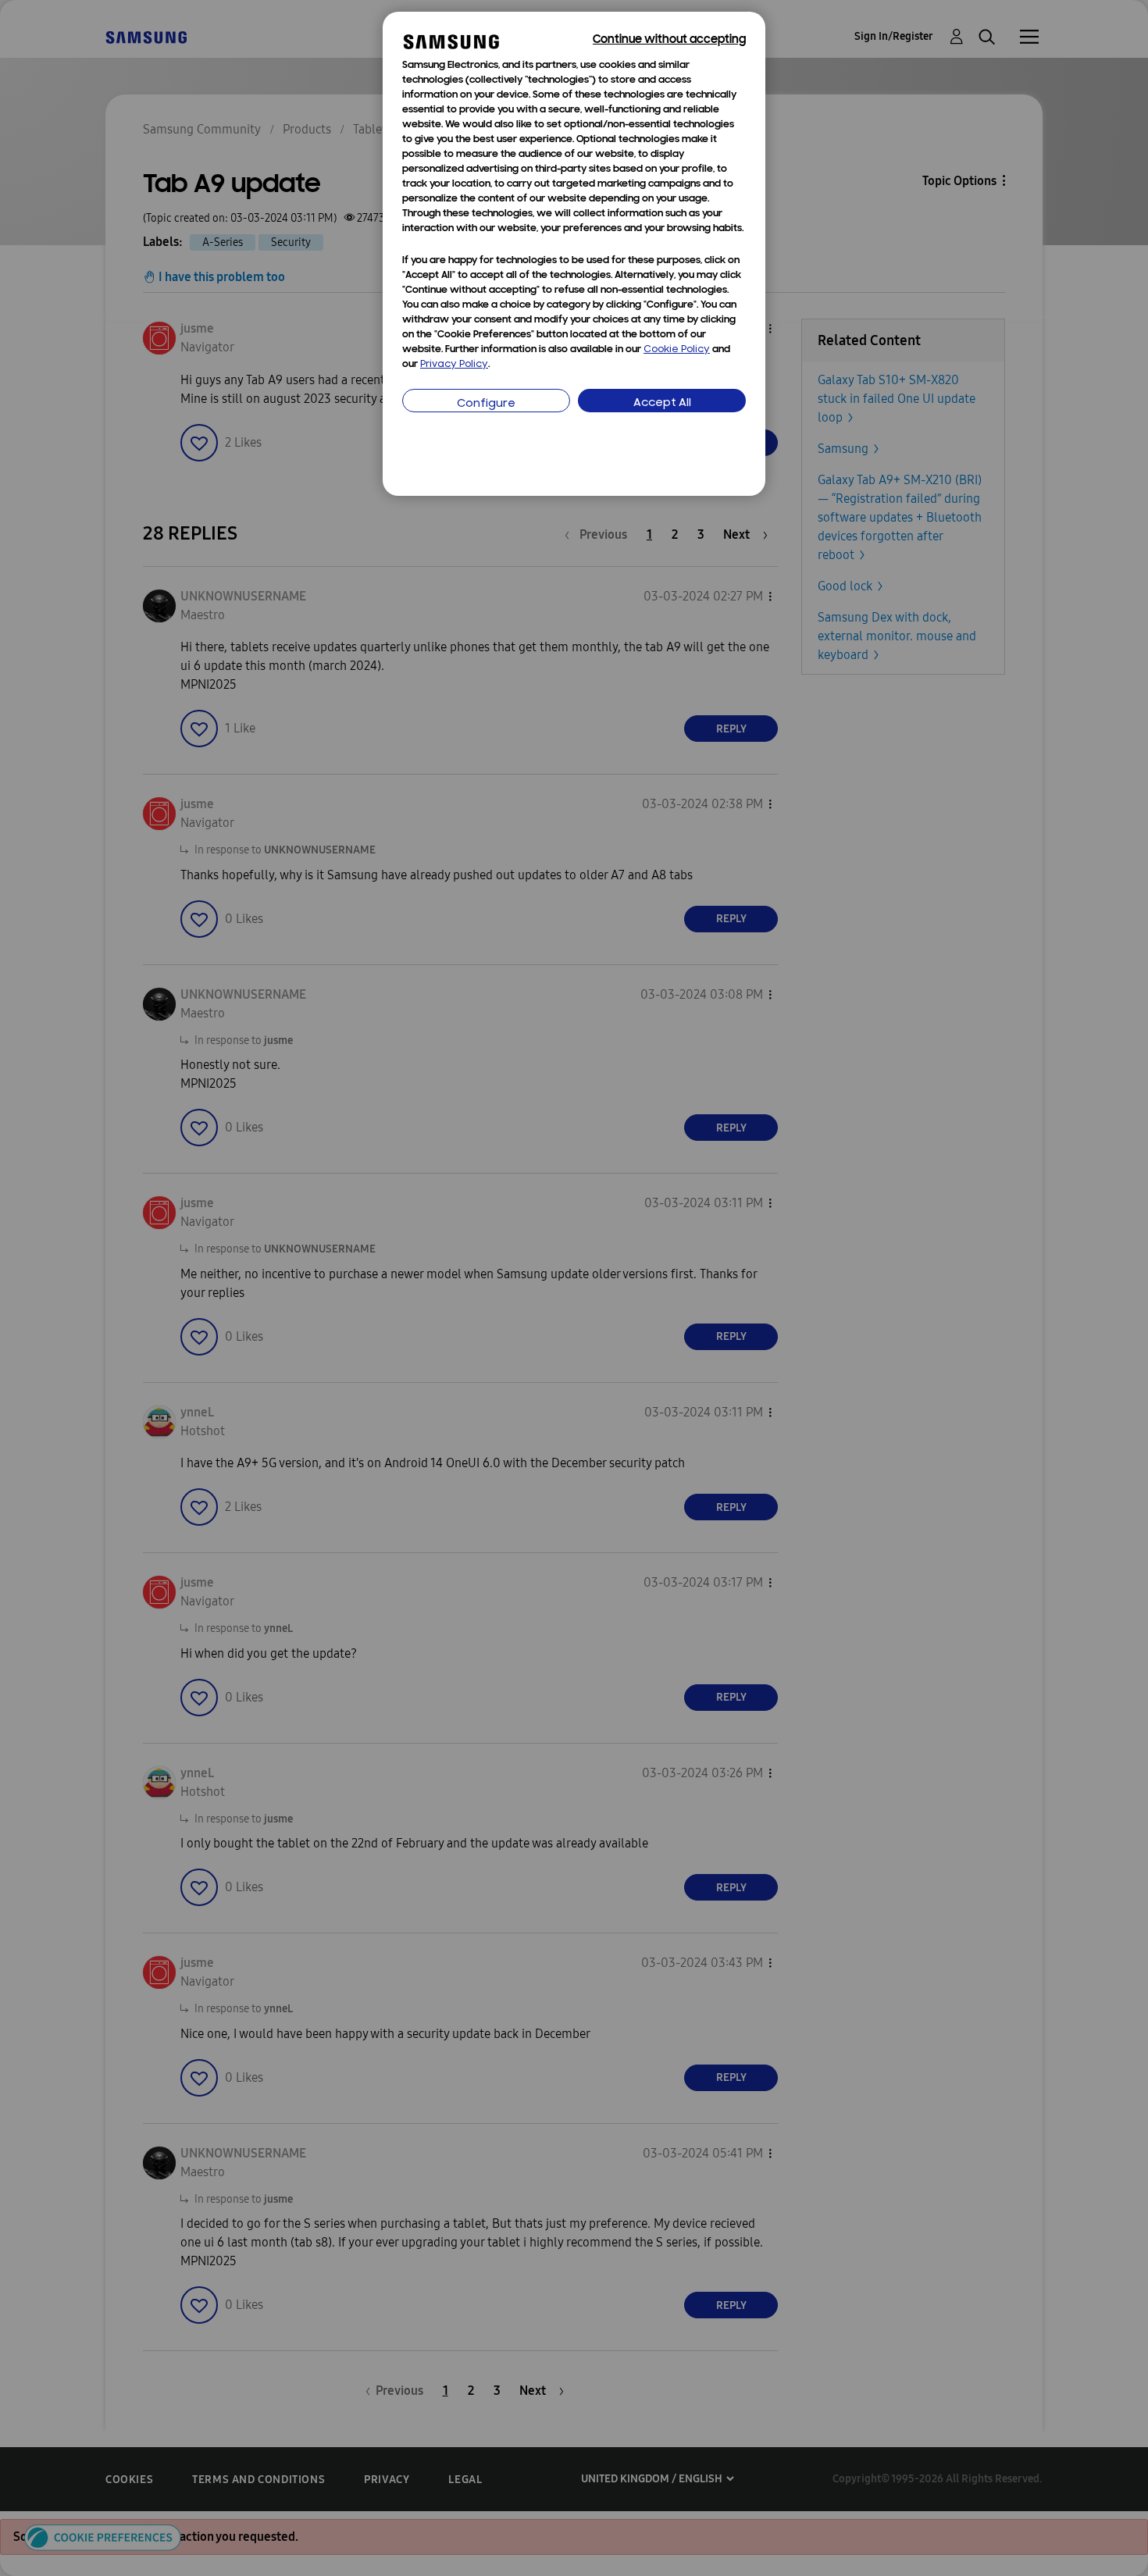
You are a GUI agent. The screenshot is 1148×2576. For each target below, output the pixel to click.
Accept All (662, 403)
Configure (486, 404)
